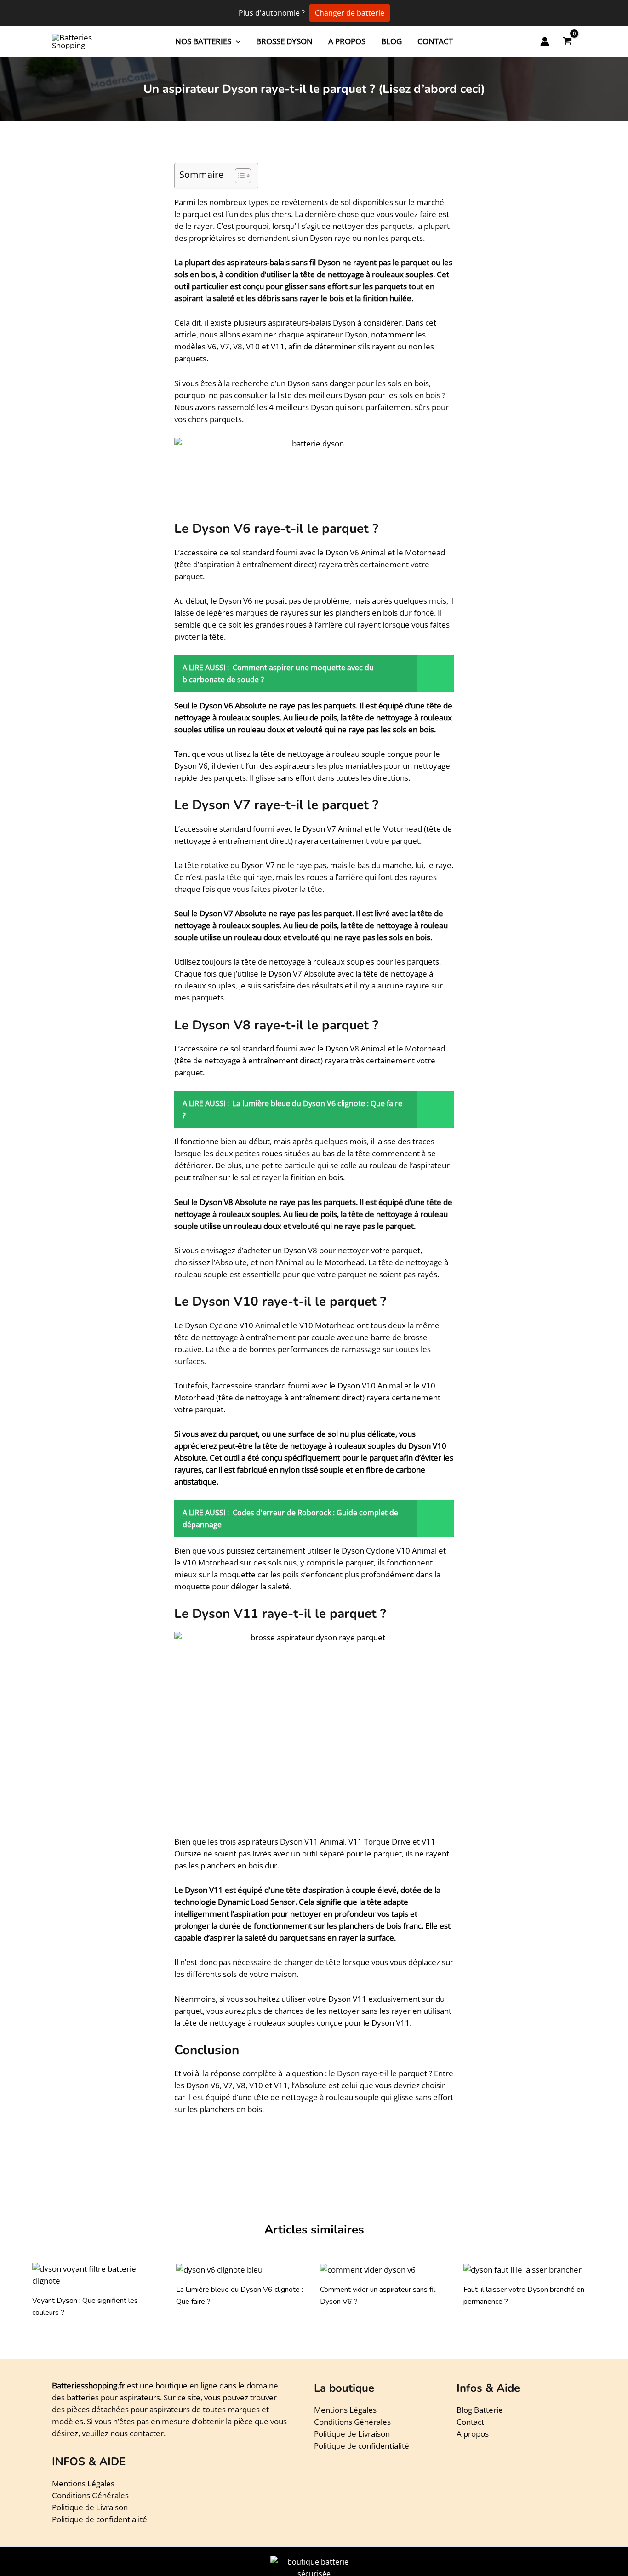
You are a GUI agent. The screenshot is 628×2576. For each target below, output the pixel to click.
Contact (470, 2422)
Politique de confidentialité (100, 2519)
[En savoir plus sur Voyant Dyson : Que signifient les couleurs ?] (98, 2274)
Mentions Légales (83, 2483)
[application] (236, 41)
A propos (473, 2434)
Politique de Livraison (90, 2507)
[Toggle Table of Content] (238, 176)
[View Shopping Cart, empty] (567, 42)
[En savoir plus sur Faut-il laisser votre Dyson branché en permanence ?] (522, 2269)
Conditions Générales (90, 2495)
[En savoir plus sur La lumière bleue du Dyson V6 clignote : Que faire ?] (219, 2269)
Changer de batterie (350, 13)
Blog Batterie (480, 2410)
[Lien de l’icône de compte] (545, 41)
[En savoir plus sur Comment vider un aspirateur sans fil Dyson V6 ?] (368, 2269)
